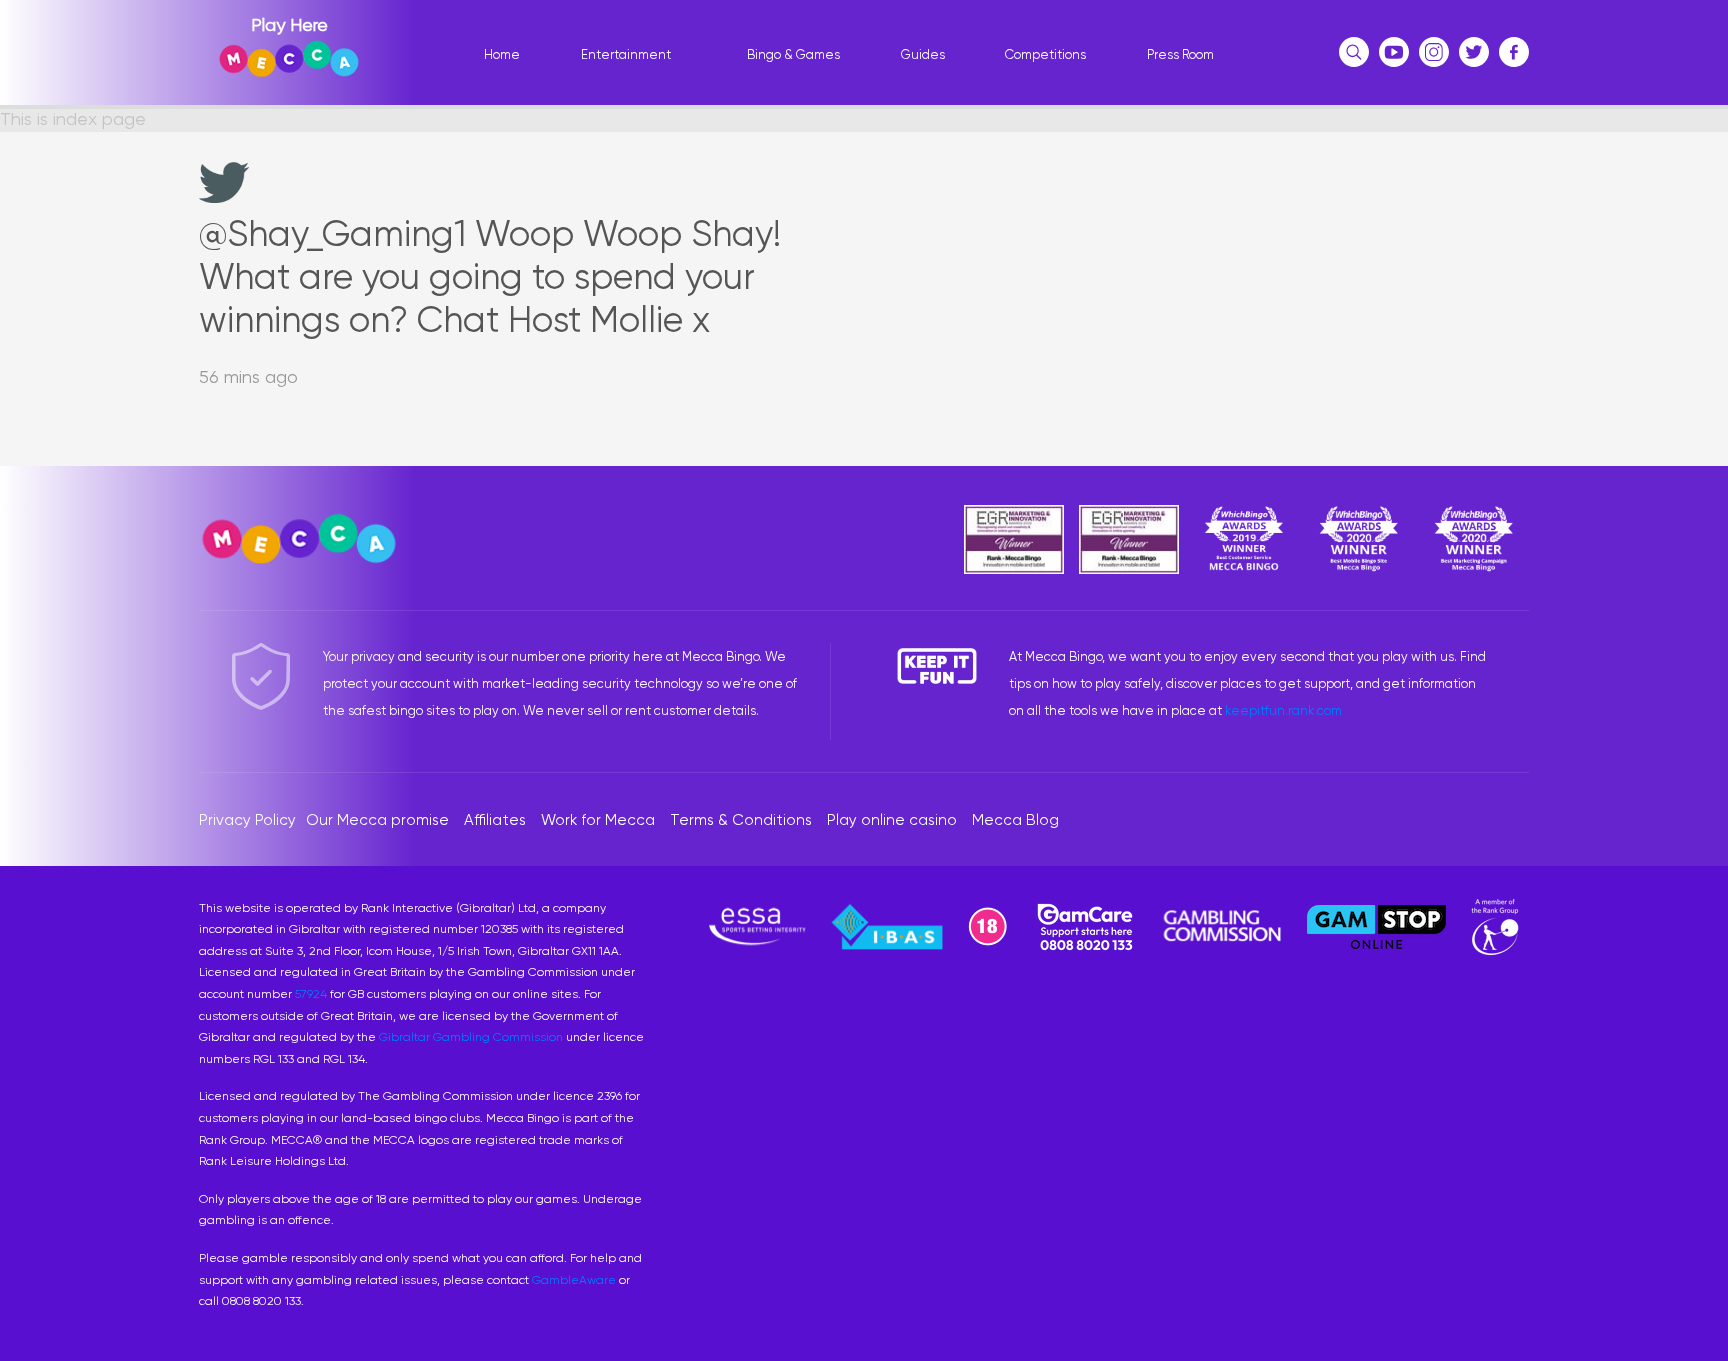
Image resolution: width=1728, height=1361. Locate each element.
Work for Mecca (598, 820)
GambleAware (574, 1280)
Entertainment (626, 54)
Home (502, 54)
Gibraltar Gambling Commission (471, 1037)
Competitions (1045, 54)
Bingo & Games (793, 54)
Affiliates (495, 820)
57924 (311, 994)
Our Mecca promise (377, 820)
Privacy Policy (247, 820)
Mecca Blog (1015, 820)
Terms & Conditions (741, 820)
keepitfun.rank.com (1283, 710)
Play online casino (892, 820)
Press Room (1180, 54)
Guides (923, 54)
